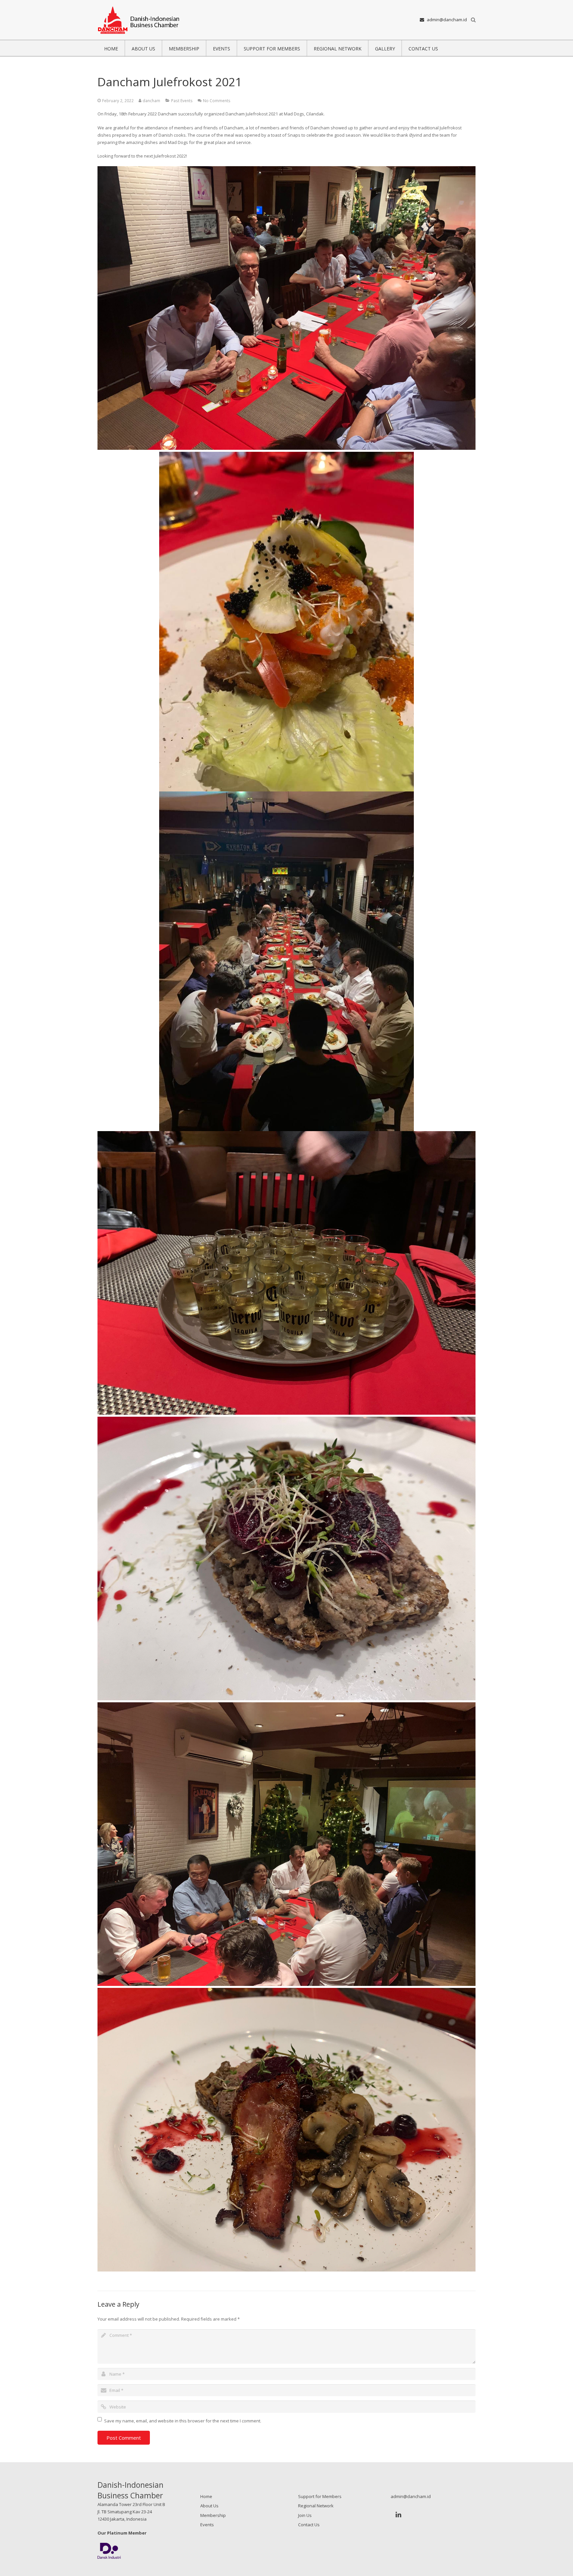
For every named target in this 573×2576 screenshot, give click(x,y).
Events (207, 2525)
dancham (151, 101)
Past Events (182, 101)
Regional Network (316, 2506)
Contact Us (309, 2525)
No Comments (217, 101)
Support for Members (320, 2496)
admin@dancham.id (447, 20)
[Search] (473, 20)
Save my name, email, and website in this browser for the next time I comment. (183, 2421)
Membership (213, 2515)
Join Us (305, 2515)
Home (206, 2496)
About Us (209, 2506)
